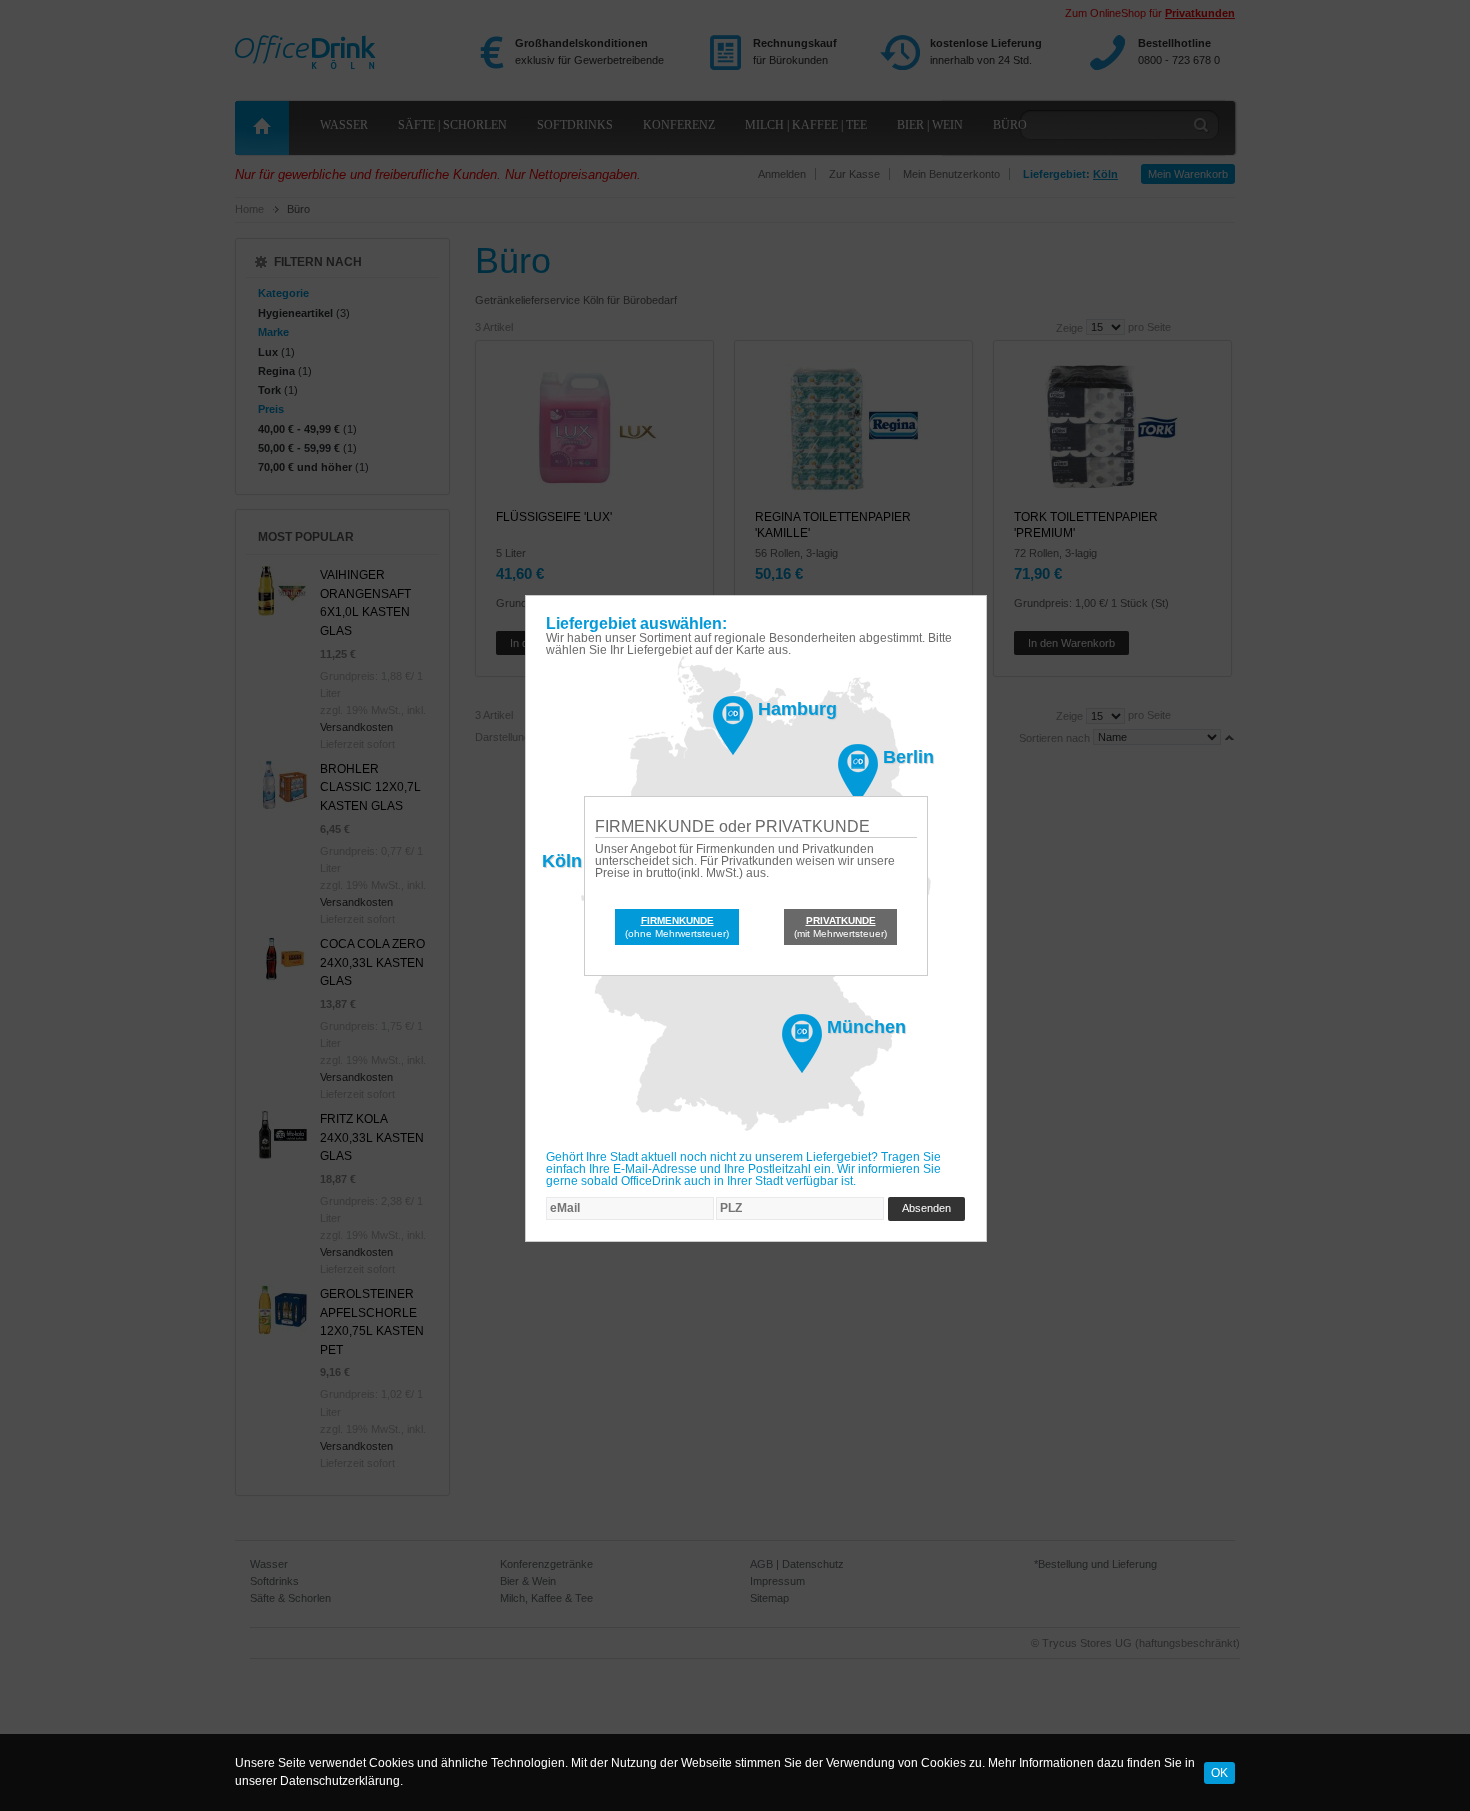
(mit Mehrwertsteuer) (840, 927)
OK (1219, 1772)
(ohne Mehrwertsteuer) (677, 927)
